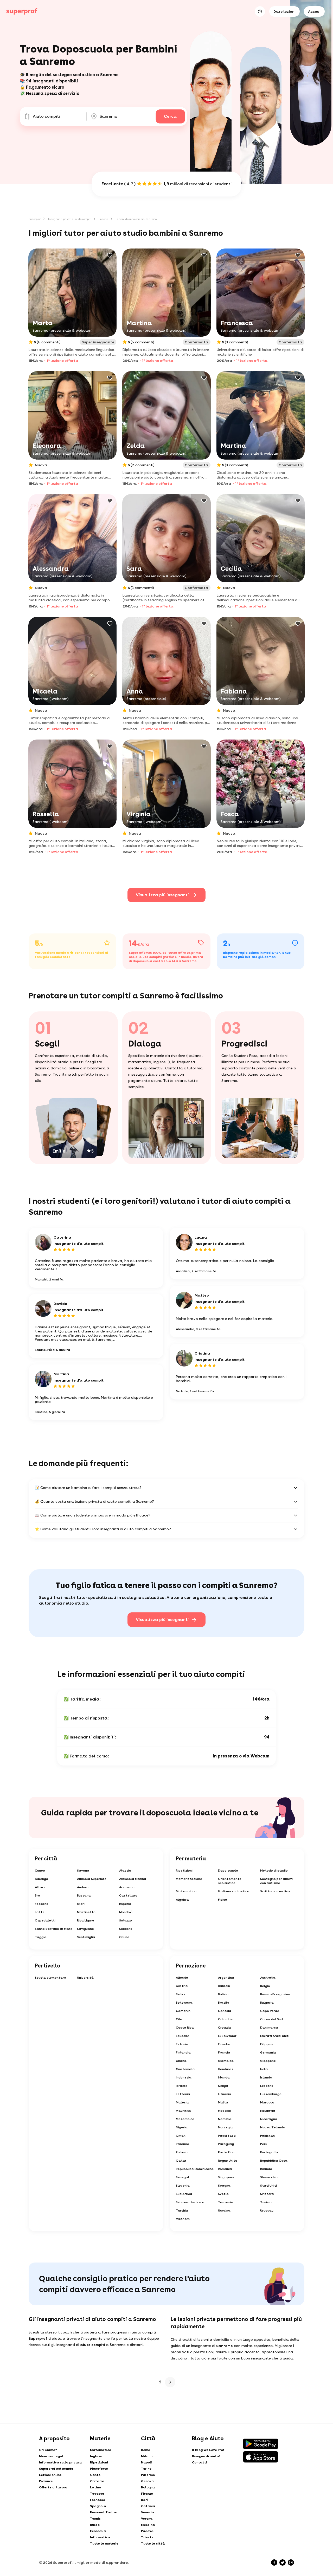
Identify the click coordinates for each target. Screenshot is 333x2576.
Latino (95, 2487)
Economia (98, 2531)
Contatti (200, 2462)
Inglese (96, 2456)
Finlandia (183, 2052)
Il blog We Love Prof (208, 2450)
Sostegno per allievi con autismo (276, 1881)
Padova (147, 2531)
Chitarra (97, 2481)
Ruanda (266, 2169)
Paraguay (226, 2144)
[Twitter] (283, 2562)
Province (46, 2481)
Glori (81, 1904)
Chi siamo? (48, 2450)
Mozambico (185, 2119)
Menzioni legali (52, 2456)
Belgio (265, 1986)
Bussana (84, 1895)
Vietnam (183, 2219)
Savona (83, 1871)
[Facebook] (274, 2562)
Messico (225, 2111)
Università (85, 1978)
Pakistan (267, 2136)
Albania (182, 1978)
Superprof (35, 219)
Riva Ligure (86, 1920)
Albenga (42, 1879)
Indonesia (184, 2077)
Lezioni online (50, 2475)
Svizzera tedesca (190, 2202)
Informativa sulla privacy (60, 2462)
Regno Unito (228, 2161)
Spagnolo (98, 2506)
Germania (268, 2052)
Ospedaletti (45, 1920)
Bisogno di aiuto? (206, 2456)
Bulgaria (267, 2003)
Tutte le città (153, 2544)
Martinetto (86, 1912)
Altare (40, 1887)
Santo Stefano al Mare (54, 1929)
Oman (181, 2136)
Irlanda (224, 2077)
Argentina (226, 1978)
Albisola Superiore (92, 1879)
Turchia (182, 2211)
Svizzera (267, 2194)
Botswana (184, 2003)
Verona (147, 2519)
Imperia (103, 219)
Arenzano (127, 1887)
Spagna (224, 2186)
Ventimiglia (86, 1937)
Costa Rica (185, 2028)
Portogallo (269, 2152)
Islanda (266, 2077)
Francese (98, 2500)
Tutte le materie (104, 2544)
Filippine (267, 2044)
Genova (147, 2481)
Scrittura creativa (275, 1891)
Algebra (182, 1900)
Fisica (223, 1900)
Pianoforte (99, 2469)
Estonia (182, 2044)
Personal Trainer (104, 2512)
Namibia (225, 2119)
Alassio (125, 1871)
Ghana (181, 2061)
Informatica (100, 2537)
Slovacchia (269, 2177)
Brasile (224, 2003)
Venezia (148, 2512)
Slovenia (183, 2186)
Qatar (181, 2161)
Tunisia (266, 2202)
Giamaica (226, 2061)
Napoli (147, 2462)
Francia (224, 2052)
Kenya (223, 2086)
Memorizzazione (189, 1879)
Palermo (148, 2475)
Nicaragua (269, 2119)
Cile (179, 2019)
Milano (147, 2456)
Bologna (148, 2487)
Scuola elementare (50, 1978)
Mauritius (183, 2111)
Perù (264, 2144)
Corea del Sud (271, 2019)
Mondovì (126, 1912)
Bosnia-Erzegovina (275, 1994)
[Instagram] (291, 2562)
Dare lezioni (284, 11)
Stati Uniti (268, 2186)
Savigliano (85, 1929)
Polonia (182, 2152)
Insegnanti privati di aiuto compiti (70, 219)
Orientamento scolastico (230, 1881)
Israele (182, 2086)
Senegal (182, 2177)
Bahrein (224, 1986)
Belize (181, 1994)
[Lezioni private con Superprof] (22, 11)
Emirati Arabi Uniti (275, 2036)
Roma (146, 2450)
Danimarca (269, 2028)
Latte (40, 1912)
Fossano (42, 1904)
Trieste (147, 2537)
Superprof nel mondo (56, 2469)
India (264, 2069)
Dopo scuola (228, 1871)
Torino (146, 2469)
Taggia (41, 1937)
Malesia (182, 2102)
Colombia (226, 2019)
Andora (83, 1887)
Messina (148, 2525)
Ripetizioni (184, 1871)
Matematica (186, 1891)
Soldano (126, 1929)
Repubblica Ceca (274, 2161)
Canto (95, 2475)
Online (124, 1937)
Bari (144, 2500)
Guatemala (185, 2069)
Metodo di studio (274, 1871)
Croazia (225, 2028)
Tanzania (226, 2202)
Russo (95, 2525)
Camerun (183, 2011)
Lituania (225, 2094)
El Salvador (227, 2036)
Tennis (95, 2519)
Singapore (226, 2177)
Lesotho (267, 2086)
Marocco (267, 2102)
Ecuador (182, 2036)
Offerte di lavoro (53, 2487)
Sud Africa (184, 2194)
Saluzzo (126, 1920)
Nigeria (182, 2127)
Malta (223, 2102)
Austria (182, 1986)
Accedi (314, 11)
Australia (268, 1978)
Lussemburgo (271, 2094)
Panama (183, 2144)
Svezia (223, 2194)
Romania (225, 2169)
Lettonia (183, 2094)
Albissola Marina (133, 1879)
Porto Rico (226, 2152)
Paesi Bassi (227, 2136)
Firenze (147, 2494)
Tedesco (97, 2494)
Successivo (170, 2382)
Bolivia (223, 1994)
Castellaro (128, 1895)
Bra (38, 1895)
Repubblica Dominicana (195, 2169)
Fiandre (224, 2044)
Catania (148, 2506)
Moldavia (268, 2111)
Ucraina (224, 2211)
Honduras (226, 2069)
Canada (225, 2011)
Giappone (268, 2061)
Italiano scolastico (234, 1891)
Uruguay (267, 2211)
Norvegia (225, 2127)
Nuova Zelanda (273, 2127)
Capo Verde (270, 2011)
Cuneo (40, 1871)
